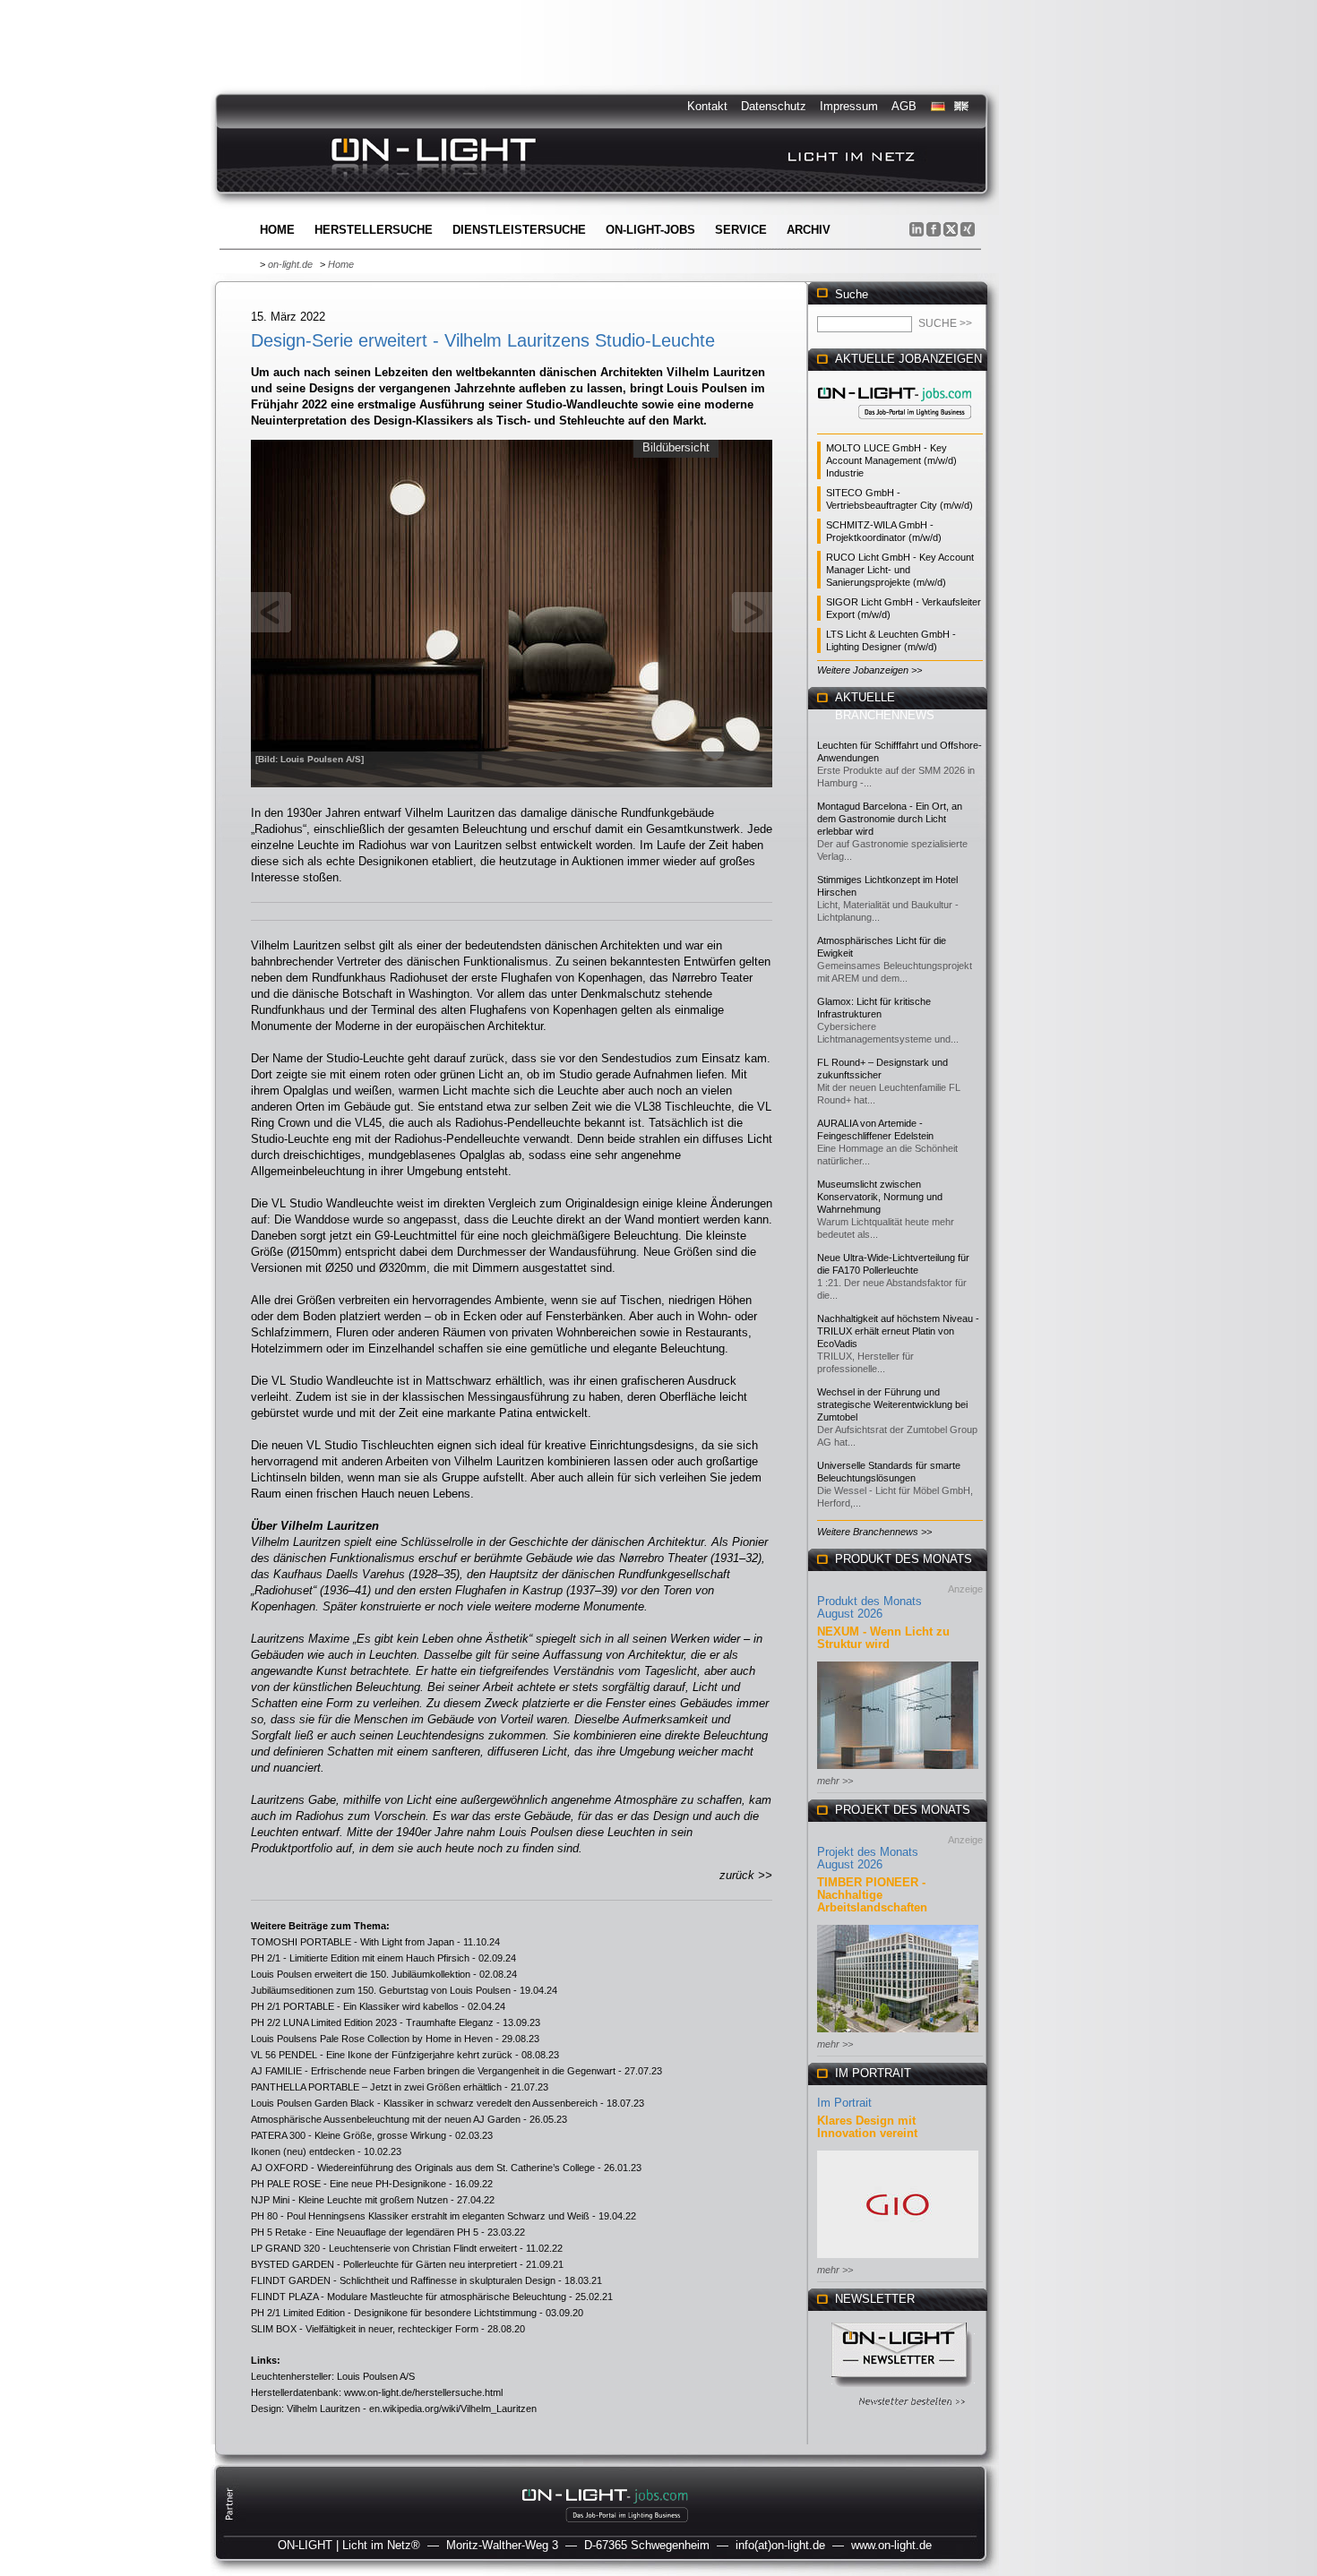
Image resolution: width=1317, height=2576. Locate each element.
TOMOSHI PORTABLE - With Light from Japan (353, 1942)
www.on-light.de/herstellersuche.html (423, 2392)
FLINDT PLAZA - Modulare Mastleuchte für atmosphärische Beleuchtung (409, 2297)
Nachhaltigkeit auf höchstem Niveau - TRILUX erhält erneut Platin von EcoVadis (898, 1331)
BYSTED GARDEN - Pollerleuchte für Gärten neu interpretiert (384, 2264)
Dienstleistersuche (519, 230)
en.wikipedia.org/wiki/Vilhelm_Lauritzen (453, 2409)
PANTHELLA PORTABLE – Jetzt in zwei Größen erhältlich (376, 2087)
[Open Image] (512, 612)
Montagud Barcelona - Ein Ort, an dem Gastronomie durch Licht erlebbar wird (890, 819)
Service (741, 230)
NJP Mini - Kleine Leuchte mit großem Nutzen (349, 2200)
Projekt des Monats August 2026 (868, 1858)
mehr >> (835, 1781)
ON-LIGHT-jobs (650, 230)
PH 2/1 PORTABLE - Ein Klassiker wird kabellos (355, 2006)
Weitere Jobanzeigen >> (869, 670)
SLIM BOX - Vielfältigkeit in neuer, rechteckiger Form (365, 2329)
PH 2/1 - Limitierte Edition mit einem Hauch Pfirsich (360, 1958)
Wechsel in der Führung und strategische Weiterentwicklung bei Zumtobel (892, 1404)
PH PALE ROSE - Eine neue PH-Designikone (349, 2184)
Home (277, 230)
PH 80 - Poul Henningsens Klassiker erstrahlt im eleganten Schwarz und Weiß (420, 2216)
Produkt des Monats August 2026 (869, 1607)
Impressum (849, 106)
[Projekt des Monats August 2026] (898, 2034)
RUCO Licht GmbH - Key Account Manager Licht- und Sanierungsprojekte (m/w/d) (900, 570)
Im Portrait (844, 2103)
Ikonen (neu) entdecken (303, 2151)
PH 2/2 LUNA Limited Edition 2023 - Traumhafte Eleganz (372, 2022)
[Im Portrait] (898, 2259)
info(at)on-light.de (780, 2545)
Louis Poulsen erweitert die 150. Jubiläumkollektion (361, 1974)
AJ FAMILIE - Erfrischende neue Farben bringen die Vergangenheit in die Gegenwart (433, 2071)
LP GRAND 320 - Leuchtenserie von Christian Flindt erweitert (384, 2248)
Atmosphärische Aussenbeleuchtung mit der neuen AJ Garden (386, 2119)
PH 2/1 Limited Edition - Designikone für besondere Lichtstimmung (394, 2313)
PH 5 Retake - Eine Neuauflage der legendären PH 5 (365, 2232)
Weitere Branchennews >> (874, 1532)
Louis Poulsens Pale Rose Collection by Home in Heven (372, 2039)
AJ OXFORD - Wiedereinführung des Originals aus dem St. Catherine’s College (423, 2168)
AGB (904, 106)
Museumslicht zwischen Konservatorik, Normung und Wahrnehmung (880, 1197)
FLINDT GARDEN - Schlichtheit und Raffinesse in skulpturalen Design (403, 2280)
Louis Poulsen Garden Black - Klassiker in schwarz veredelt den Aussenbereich (424, 2103)
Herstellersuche (374, 230)
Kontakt (707, 106)
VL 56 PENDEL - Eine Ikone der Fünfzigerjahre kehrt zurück (382, 2055)
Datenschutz (774, 106)
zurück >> (746, 1875)
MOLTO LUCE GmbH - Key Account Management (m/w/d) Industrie (891, 460)
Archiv (809, 230)
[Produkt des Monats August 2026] (898, 1770)
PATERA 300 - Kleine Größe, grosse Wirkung (349, 2135)
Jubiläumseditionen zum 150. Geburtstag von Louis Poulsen (381, 1990)
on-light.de (290, 264)
